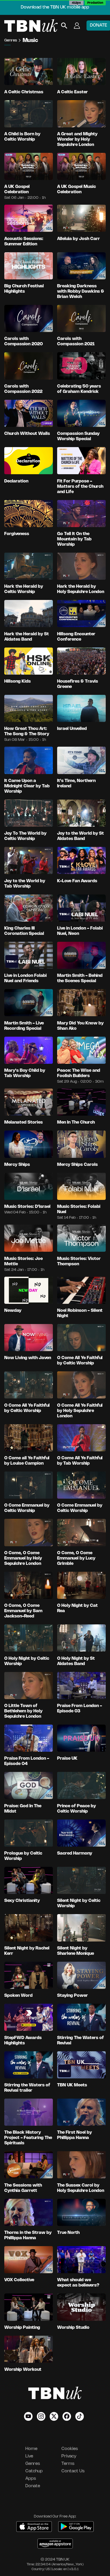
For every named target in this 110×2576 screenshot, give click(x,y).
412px (76, 3)
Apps (31, 2479)
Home (31, 2449)
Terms (68, 2464)
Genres (11, 41)
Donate (33, 2486)
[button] (77, 26)
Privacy (69, 2456)
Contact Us (73, 2471)
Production (95, 3)
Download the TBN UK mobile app (55, 7)
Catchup (34, 2471)
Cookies (70, 2449)
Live (29, 2456)
